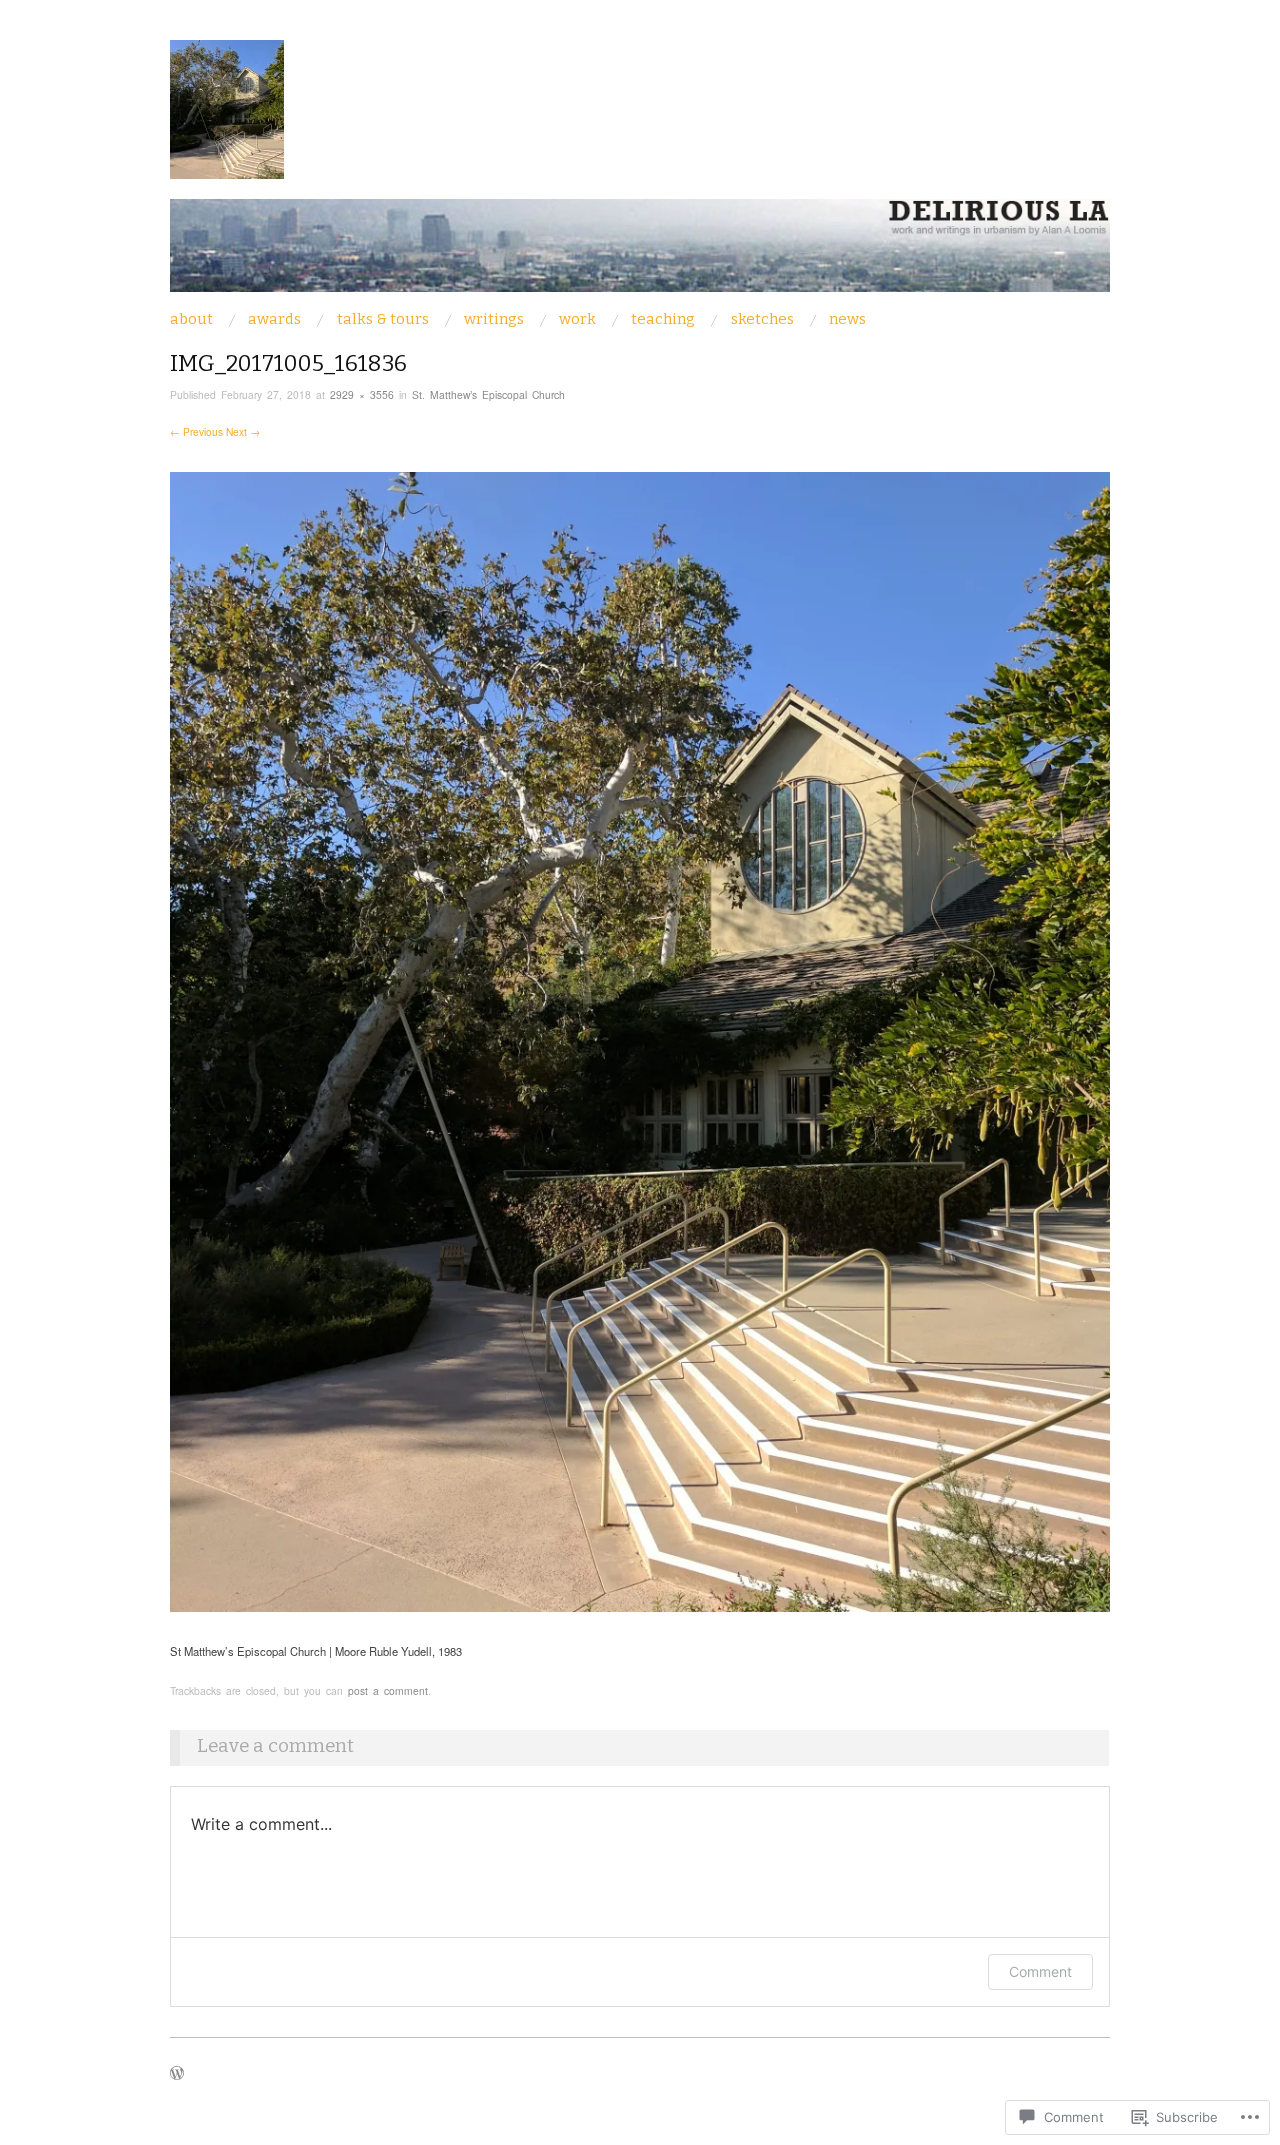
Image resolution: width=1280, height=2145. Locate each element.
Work (577, 319)
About (191, 319)
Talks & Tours (383, 319)
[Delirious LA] (640, 253)
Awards (274, 319)
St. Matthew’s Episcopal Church (488, 394)
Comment (1040, 1971)
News (847, 319)
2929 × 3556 (362, 394)
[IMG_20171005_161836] (640, 1040)
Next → (243, 431)
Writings (494, 319)
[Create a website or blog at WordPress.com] (177, 2074)
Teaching (663, 319)
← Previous (196, 431)
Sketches (762, 319)
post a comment (388, 1690)
